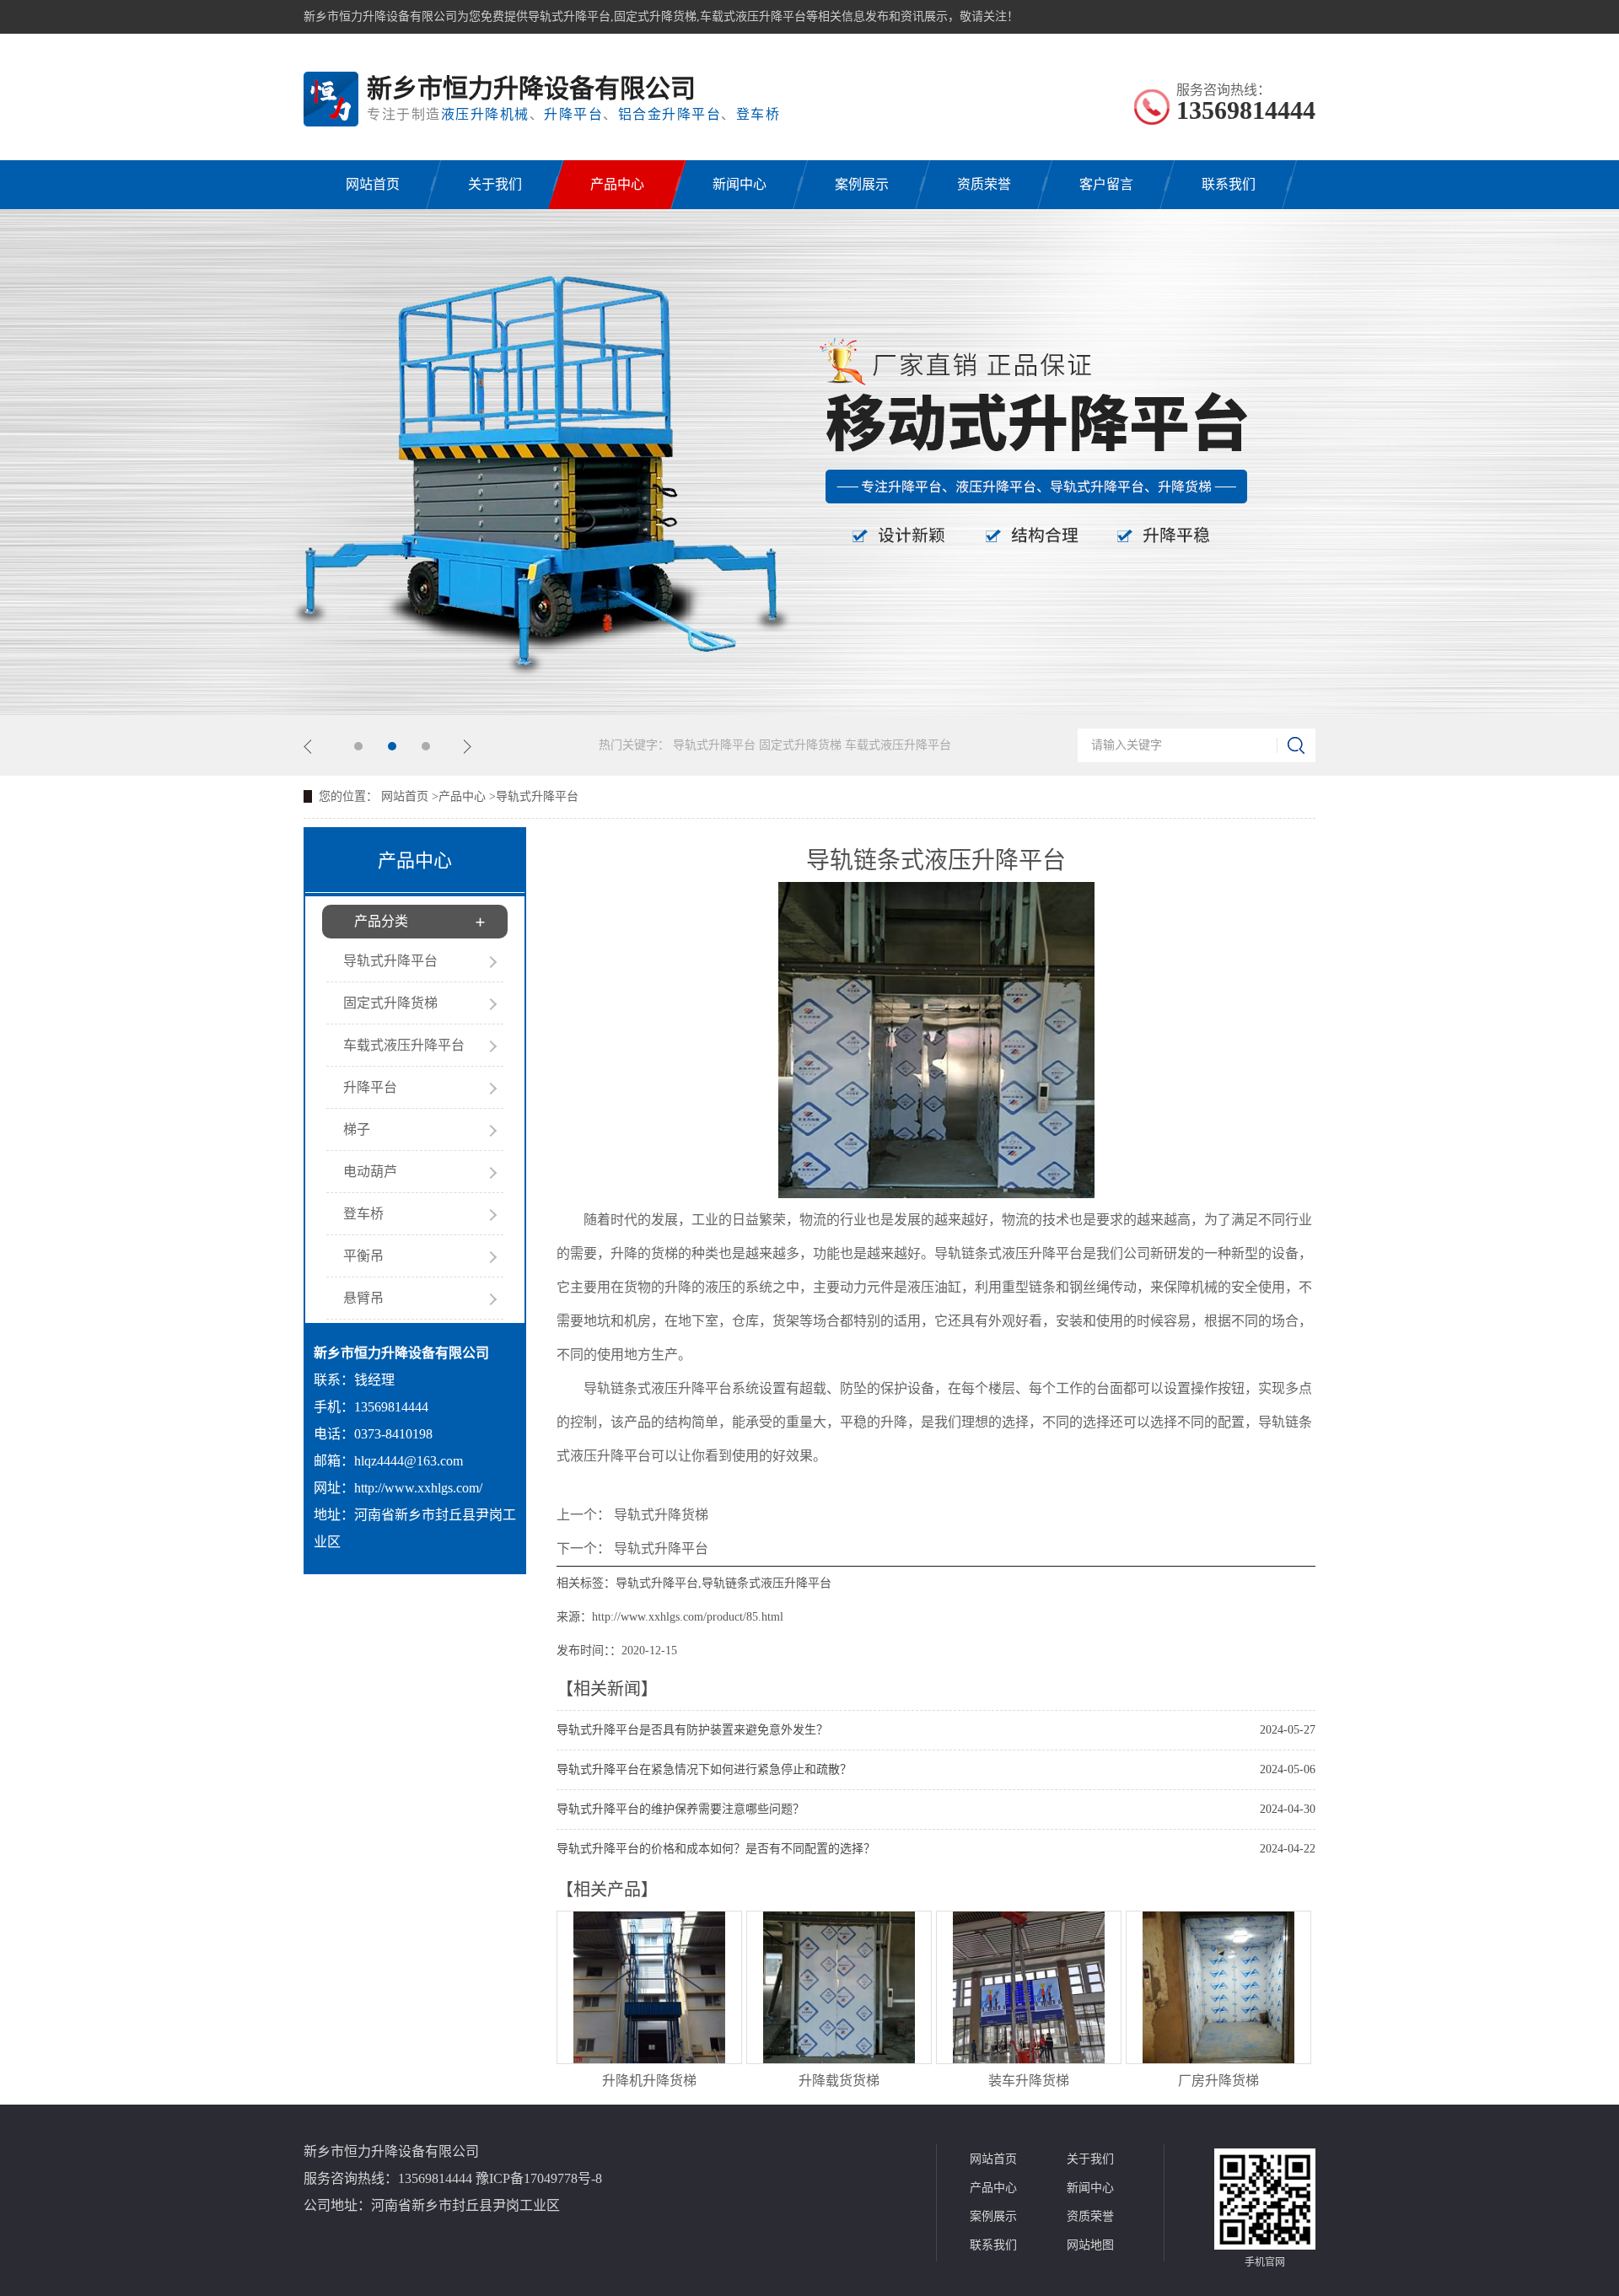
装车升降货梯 (1029, 2081)
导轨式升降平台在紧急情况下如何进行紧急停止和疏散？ (704, 1769)
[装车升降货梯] (1029, 2059)
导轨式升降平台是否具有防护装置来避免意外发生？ (692, 1730)
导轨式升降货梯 (661, 1515)
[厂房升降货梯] (1218, 2059)
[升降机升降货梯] (649, 2059)
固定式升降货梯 (802, 745)
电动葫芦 (370, 1172)
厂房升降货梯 (1218, 2081)
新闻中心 (740, 184)
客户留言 (1106, 184)
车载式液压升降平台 (898, 745)
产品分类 (381, 921)
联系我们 (1229, 184)
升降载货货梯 (839, 2081)
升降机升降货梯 (649, 2081)
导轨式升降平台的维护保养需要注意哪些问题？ (680, 1809)
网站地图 (1090, 2245)
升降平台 (370, 1087)
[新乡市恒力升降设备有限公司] (331, 99)
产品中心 (617, 184)
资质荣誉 (984, 184)
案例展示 (862, 184)
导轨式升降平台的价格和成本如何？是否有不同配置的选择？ (716, 1849)
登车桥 (363, 1214)
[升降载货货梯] (839, 2059)
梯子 (357, 1129)
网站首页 (373, 184)
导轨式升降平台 (716, 745)
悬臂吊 (363, 1298)
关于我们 (495, 184)
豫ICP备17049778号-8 (539, 2178)
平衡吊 (363, 1256)
